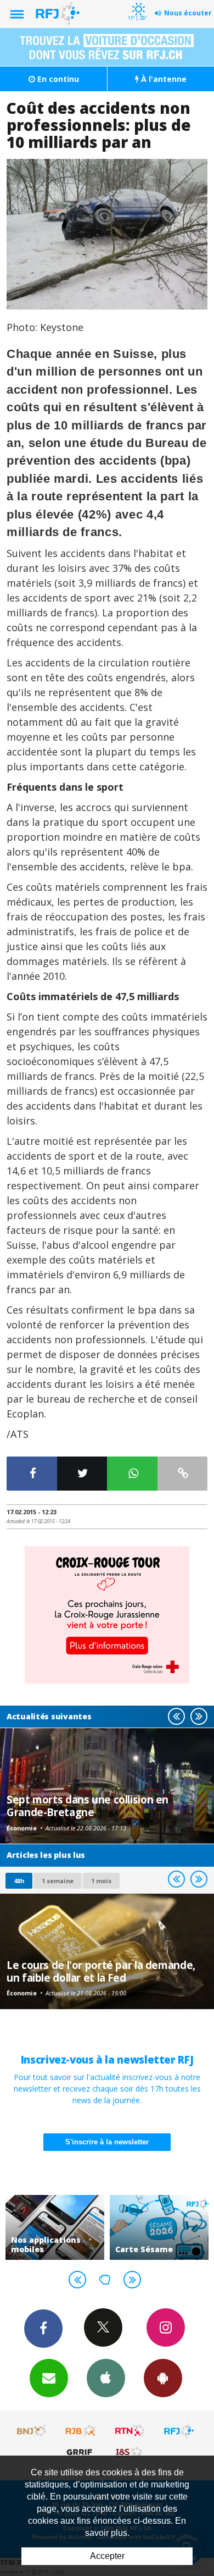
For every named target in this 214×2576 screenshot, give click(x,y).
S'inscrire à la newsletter (107, 2142)
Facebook (43, 2329)
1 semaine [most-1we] (58, 1881)
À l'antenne (163, 79)
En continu (57, 79)
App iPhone (106, 2378)
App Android (163, 2378)
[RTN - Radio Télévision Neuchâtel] (130, 2431)
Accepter (107, 2556)
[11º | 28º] (137, 1)
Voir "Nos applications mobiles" (55, 2227)
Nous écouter (188, 13)
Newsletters (49, 2378)
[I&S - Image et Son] (130, 2452)
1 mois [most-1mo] (101, 1881)
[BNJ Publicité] (32, 2431)
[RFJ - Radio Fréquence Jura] (179, 2431)
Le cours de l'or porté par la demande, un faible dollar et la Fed (101, 1971)
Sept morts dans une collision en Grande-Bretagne (88, 1805)
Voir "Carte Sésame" (159, 2227)
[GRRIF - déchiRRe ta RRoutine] (81, 2452)
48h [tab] (19, 1881)
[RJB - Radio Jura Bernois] (81, 2431)
